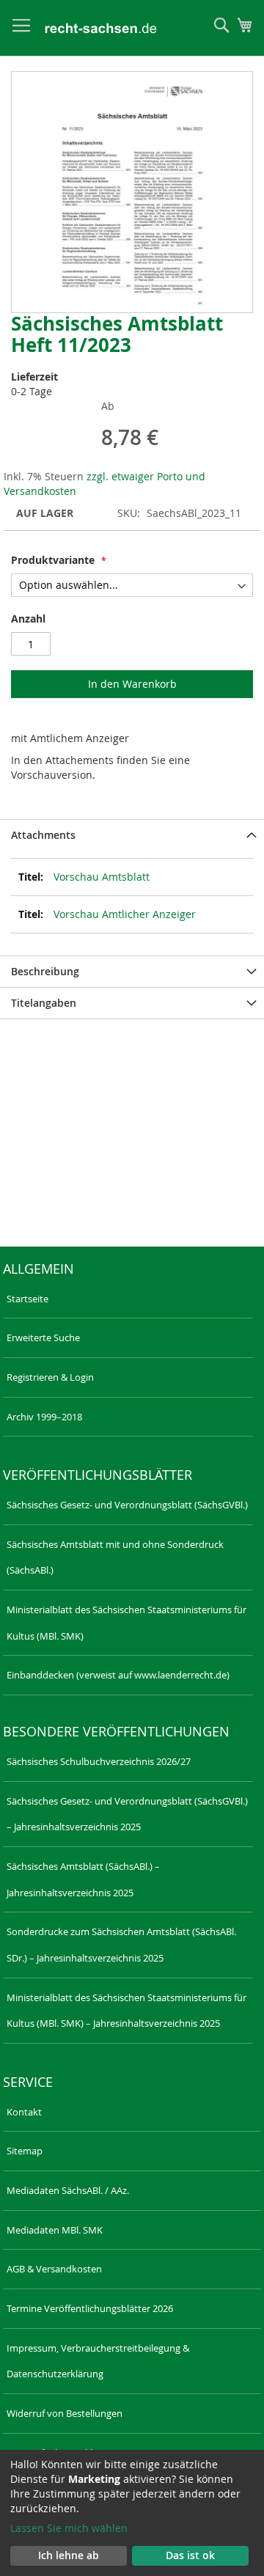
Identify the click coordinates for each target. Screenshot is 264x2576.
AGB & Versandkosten (54, 2269)
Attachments (43, 835)
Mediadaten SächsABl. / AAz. (68, 2190)
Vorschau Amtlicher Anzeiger (125, 914)
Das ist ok (190, 2555)
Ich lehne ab (69, 2555)
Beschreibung (45, 971)
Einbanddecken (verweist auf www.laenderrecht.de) (118, 1675)
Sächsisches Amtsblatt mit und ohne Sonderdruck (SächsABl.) (115, 1557)
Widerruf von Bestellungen (65, 2413)
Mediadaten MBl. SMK (55, 2230)
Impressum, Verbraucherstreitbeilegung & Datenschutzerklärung (98, 2361)
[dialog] (132, 2513)
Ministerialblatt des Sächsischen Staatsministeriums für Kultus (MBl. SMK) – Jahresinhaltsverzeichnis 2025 (126, 2011)
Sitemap (25, 2151)
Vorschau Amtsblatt (102, 877)
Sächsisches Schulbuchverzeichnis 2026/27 (99, 1761)
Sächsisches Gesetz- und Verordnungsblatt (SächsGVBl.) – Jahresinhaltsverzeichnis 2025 (127, 1814)
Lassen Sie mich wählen (69, 2528)
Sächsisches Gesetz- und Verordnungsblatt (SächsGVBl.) (127, 1505)
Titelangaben (44, 1003)
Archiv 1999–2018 (44, 1417)
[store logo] (101, 28)
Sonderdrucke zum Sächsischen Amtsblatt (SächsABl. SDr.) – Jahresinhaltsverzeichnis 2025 (121, 1945)
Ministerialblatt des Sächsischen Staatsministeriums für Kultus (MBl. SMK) (126, 1623)
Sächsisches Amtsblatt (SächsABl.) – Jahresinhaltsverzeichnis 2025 (83, 1879)
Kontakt (24, 2112)
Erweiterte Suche (43, 1337)
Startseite (27, 1299)
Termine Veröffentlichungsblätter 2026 (90, 2308)
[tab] (132, 835)
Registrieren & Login (50, 1377)
